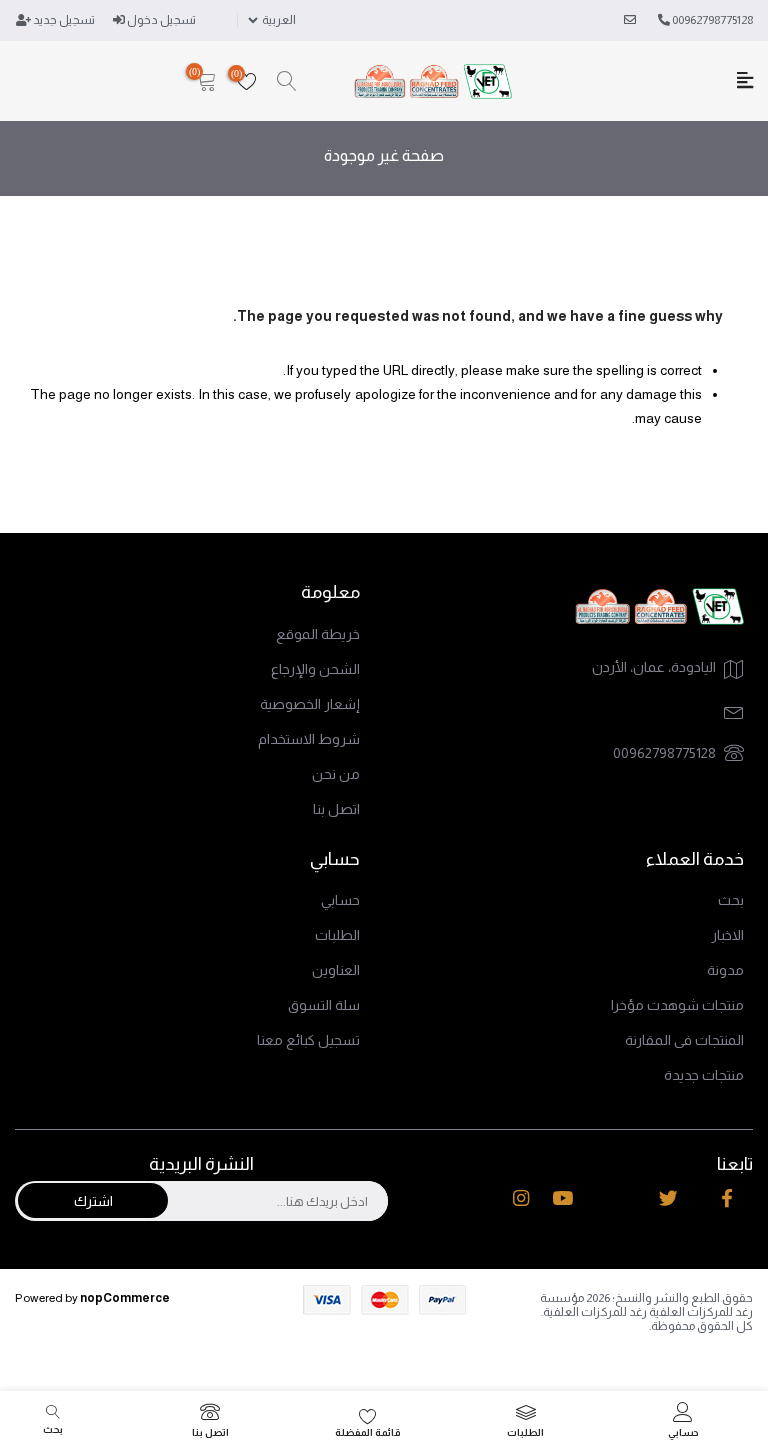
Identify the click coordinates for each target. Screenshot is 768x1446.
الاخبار (727, 935)
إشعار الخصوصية (310, 704)
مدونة (725, 970)
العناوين (336, 970)
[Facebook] (727, 1199)
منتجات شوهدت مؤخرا (677, 1005)
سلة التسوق (324, 1005)
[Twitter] (668, 1199)
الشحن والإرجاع (315, 669)
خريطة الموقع (318, 634)
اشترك (93, 1201)
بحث (731, 900)
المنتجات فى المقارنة (684, 1040)
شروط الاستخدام (309, 739)
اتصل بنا (336, 809)
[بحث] (287, 82)
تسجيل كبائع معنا (308, 1040)
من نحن (336, 774)
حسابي (340, 900)
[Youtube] (562, 1199)
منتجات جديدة (704, 1075)
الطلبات (337, 935)
